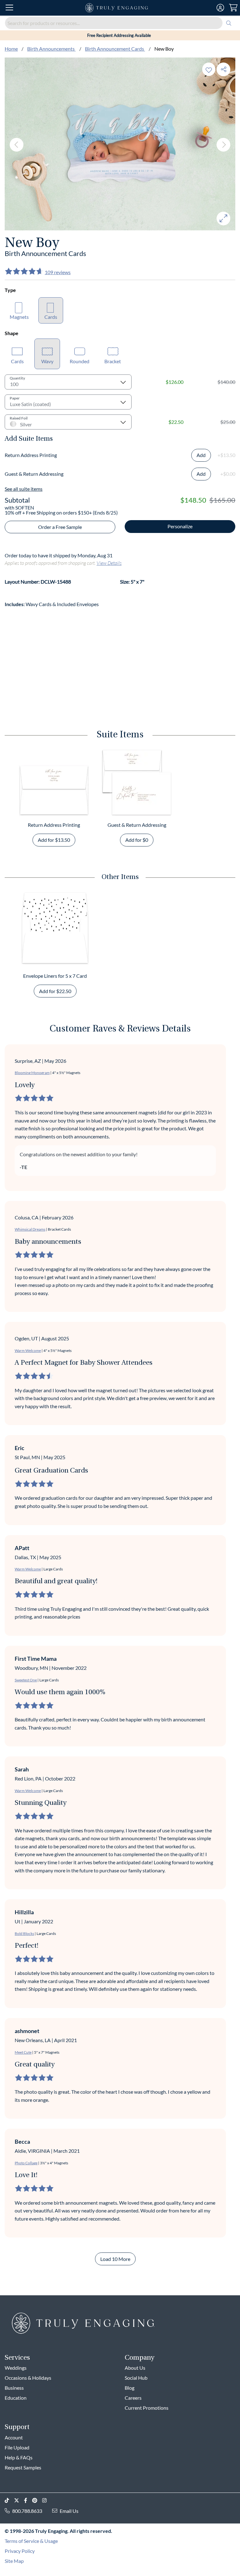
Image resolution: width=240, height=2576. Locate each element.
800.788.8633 (27, 2511)
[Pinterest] (37, 2501)
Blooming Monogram (32, 1073)
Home (11, 49)
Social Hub (136, 2378)
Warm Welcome (28, 1351)
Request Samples (23, 2467)
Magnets (19, 317)
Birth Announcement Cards (115, 49)
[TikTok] (9, 2501)
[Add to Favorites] (209, 69)
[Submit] (229, 23)
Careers (133, 2398)
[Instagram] (47, 2501)
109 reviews (58, 272)
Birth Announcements (51, 49)
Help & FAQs (19, 2457)
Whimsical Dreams (30, 1229)
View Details (109, 563)
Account (14, 2437)
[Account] (220, 8)
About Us (135, 2368)
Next (223, 145)
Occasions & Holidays (28, 2378)
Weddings (16, 2368)
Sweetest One (26, 1680)
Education (16, 2398)
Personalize (180, 526)
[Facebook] (28, 2501)
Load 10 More (115, 2259)
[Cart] (233, 8)
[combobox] (120, 23)
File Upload (17, 2447)
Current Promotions (147, 2408)
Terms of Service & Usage (31, 2541)
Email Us (69, 2511)
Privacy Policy (20, 2551)
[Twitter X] (19, 2501)
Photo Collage (26, 2163)
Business (14, 2388)
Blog (130, 2388)
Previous (17, 145)
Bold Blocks (24, 1933)
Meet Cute (23, 2052)
